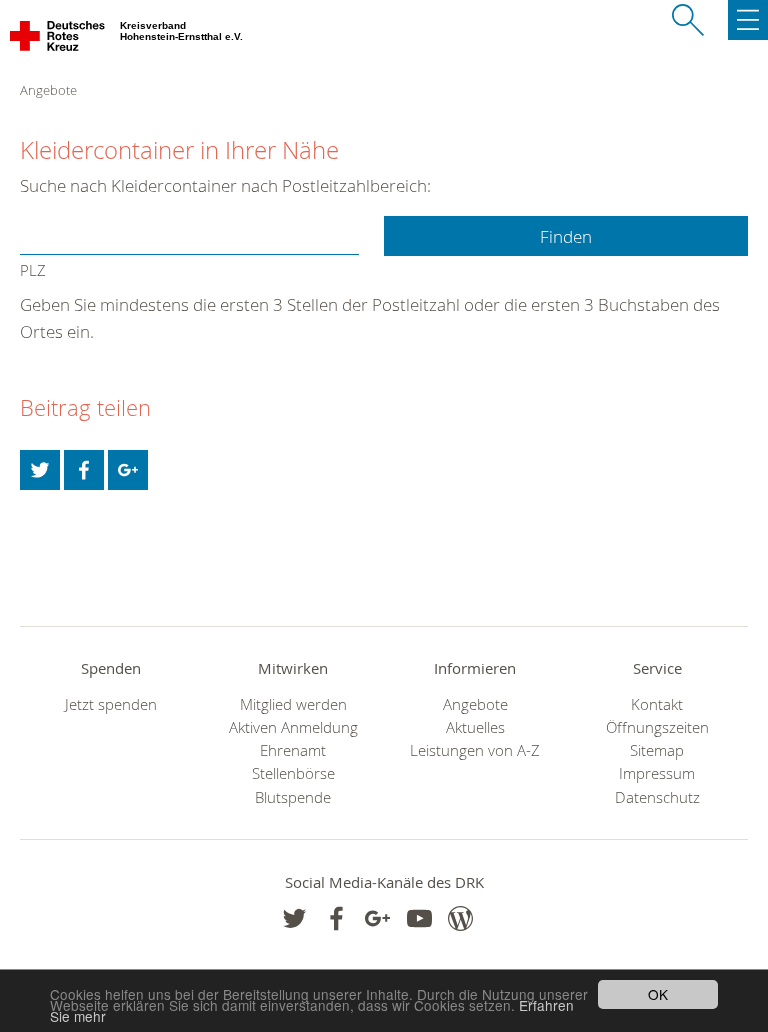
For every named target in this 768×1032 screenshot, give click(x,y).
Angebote (475, 704)
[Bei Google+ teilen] (128, 470)
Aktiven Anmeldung (293, 727)
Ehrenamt (293, 750)
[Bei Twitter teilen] (40, 470)
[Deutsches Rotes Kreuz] (58, 40)
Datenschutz (657, 797)
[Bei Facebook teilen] (84, 470)
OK (658, 994)
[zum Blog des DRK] (460, 918)
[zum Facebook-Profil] (294, 918)
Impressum (657, 773)
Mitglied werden (293, 704)
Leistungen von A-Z (475, 750)
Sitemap (657, 750)
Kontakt (657, 704)
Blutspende (293, 797)
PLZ (33, 270)
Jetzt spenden (111, 704)
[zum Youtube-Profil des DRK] (419, 918)
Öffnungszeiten (657, 727)
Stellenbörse (293, 773)
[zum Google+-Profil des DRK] (377, 918)
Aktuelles (475, 727)
